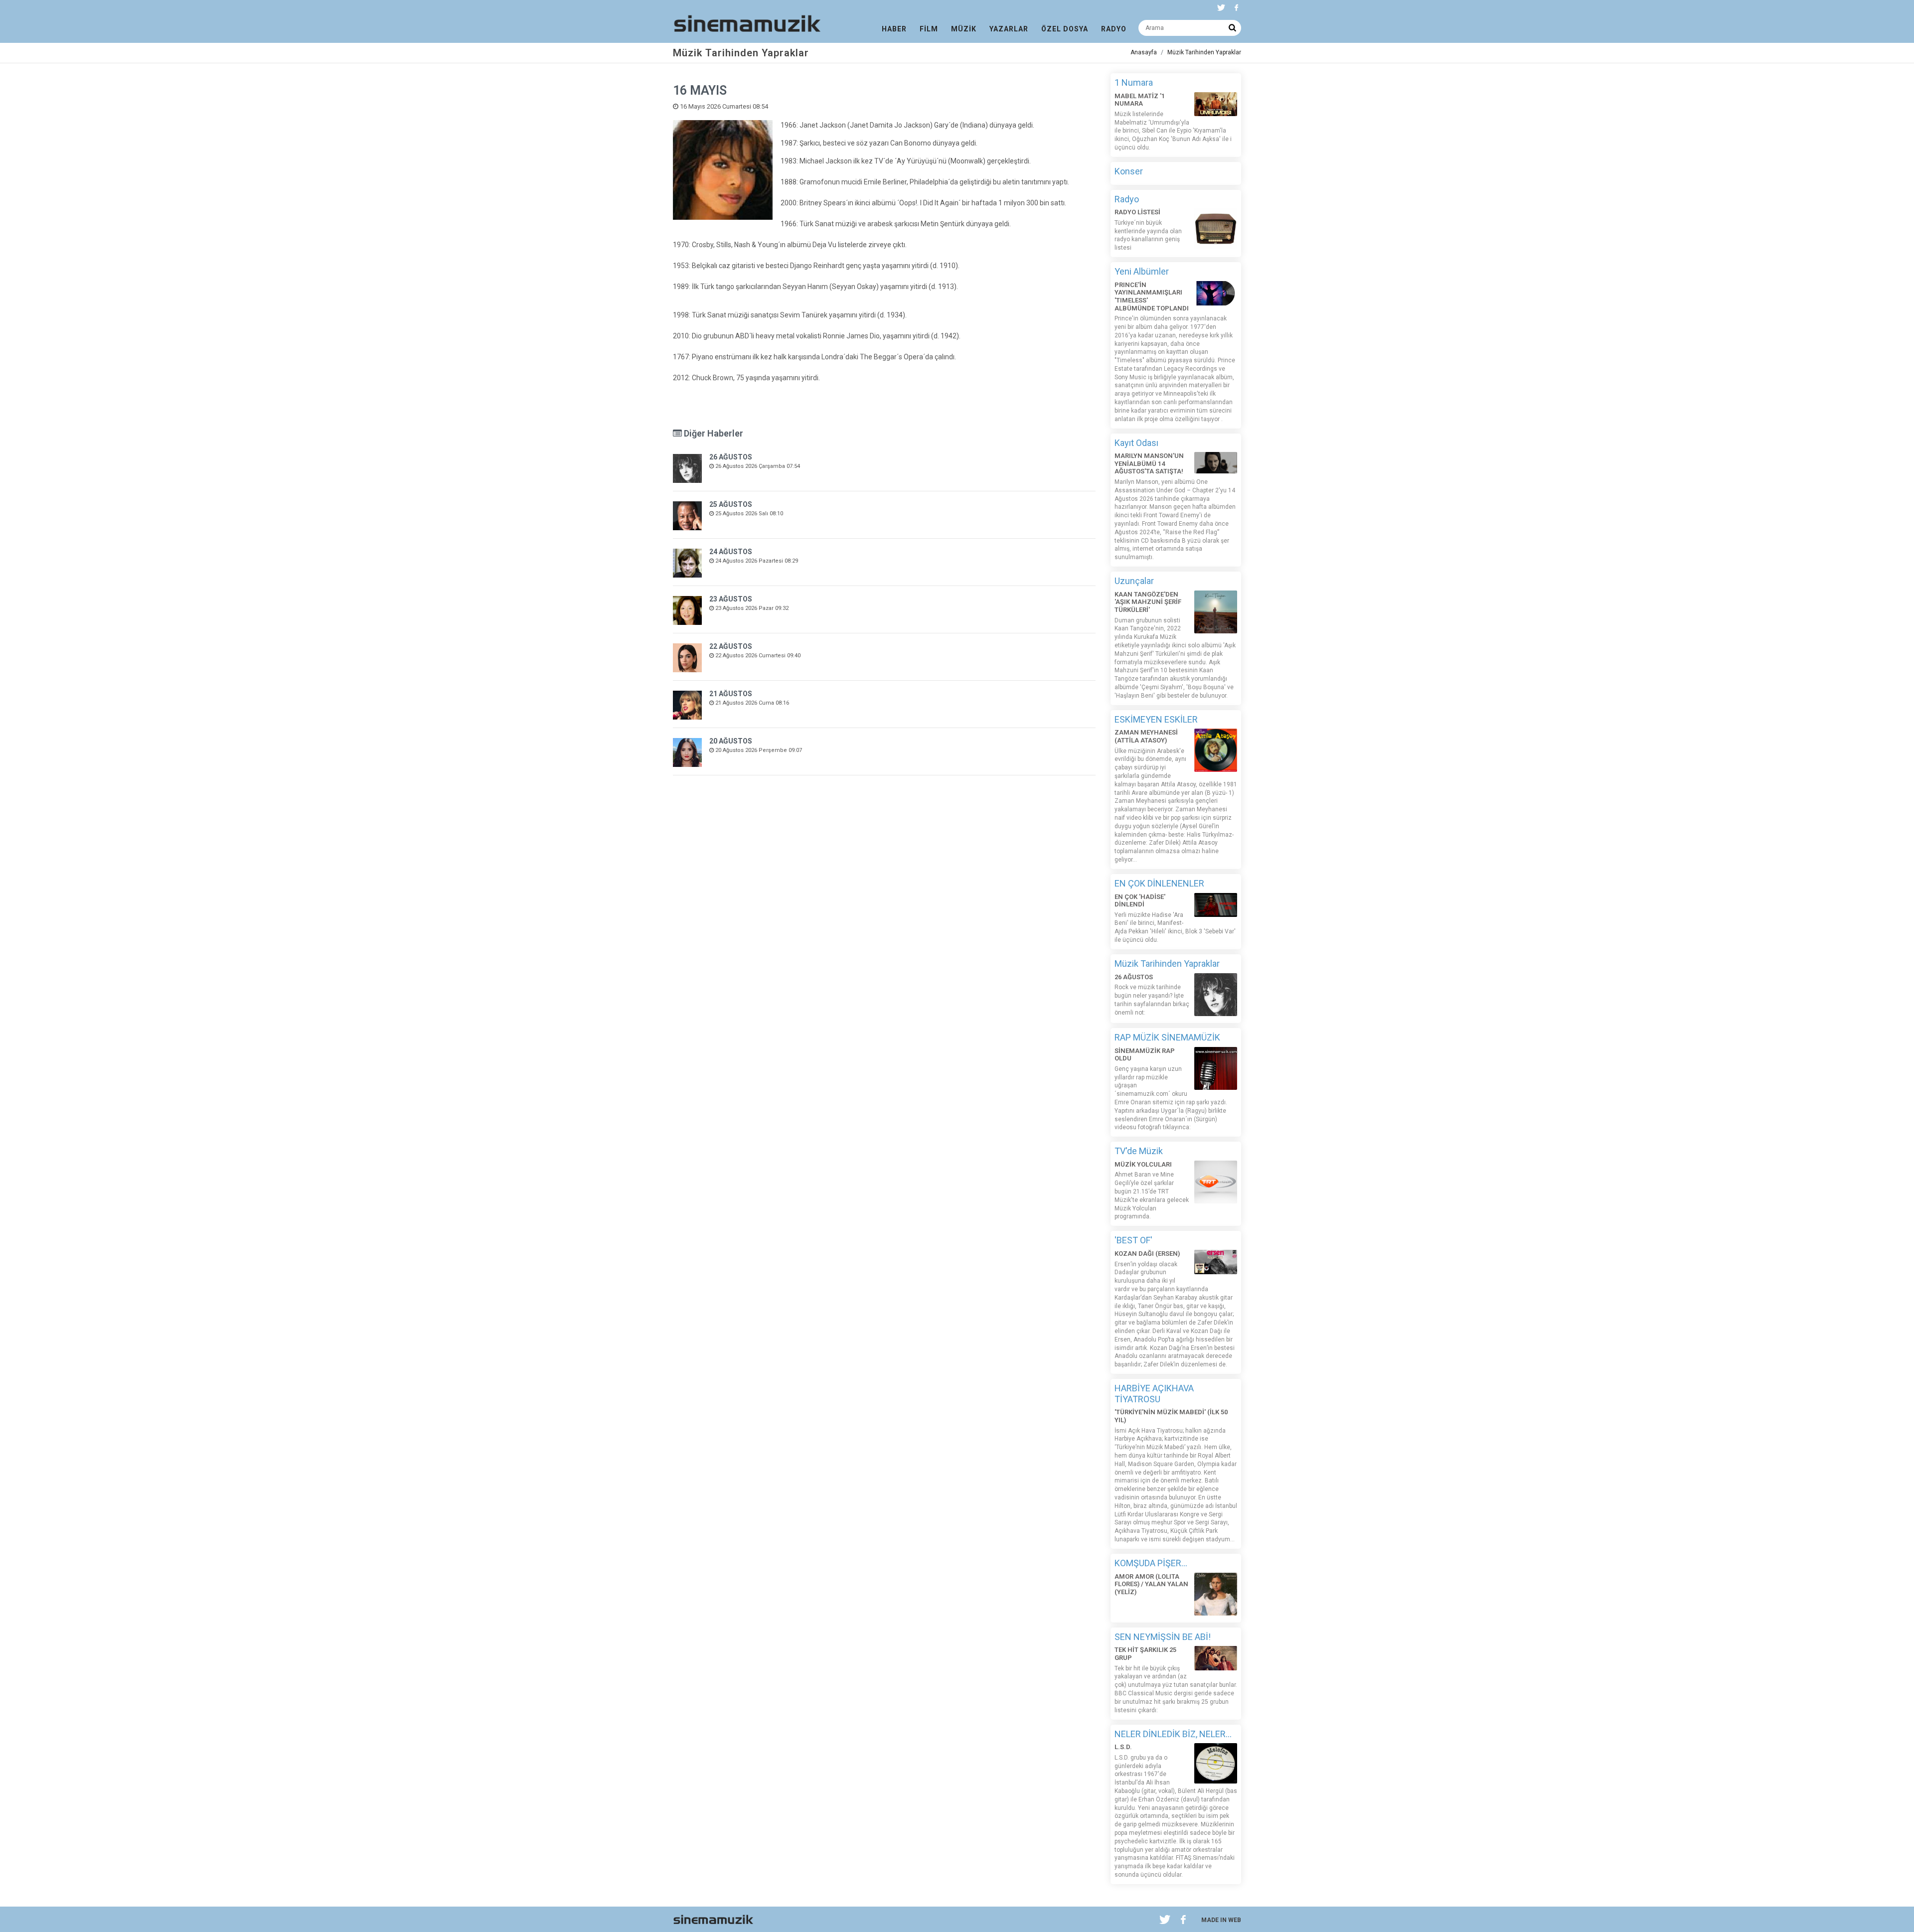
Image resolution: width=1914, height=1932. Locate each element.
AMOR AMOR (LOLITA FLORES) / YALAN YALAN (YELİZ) (1151, 1584)
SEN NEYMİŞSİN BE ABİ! (1163, 1637)
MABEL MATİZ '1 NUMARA (1140, 100)
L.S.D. (1123, 1747)
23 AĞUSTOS (731, 599)
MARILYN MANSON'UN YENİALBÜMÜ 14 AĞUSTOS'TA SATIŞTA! (1149, 463)
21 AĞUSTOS (731, 694)
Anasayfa (1144, 52)
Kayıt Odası (1136, 443)
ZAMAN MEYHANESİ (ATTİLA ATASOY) (1146, 736)
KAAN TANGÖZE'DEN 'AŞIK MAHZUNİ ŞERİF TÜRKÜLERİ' (1148, 602)
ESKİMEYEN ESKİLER (1156, 719)
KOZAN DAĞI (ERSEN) (1147, 1254)
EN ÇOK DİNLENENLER (1159, 883)
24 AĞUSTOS (731, 552)
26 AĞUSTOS (731, 457)
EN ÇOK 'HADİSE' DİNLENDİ (1140, 901)
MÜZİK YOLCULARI (1143, 1164)
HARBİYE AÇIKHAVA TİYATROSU (1154, 1394)
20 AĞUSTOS (731, 741)
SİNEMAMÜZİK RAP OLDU (1145, 1055)
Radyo (1127, 199)
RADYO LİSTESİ (1137, 212)
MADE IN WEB (1221, 1920)
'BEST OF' (1133, 1240)
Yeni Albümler (1142, 271)
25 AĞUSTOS (731, 504)
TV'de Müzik (1139, 1151)
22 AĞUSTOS (731, 646)
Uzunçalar (1134, 581)
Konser (1129, 171)
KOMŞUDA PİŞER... (1151, 1563)
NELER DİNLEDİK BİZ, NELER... (1173, 1734)
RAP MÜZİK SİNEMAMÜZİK (1167, 1037)
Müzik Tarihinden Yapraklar (1204, 52)
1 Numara (1134, 82)
